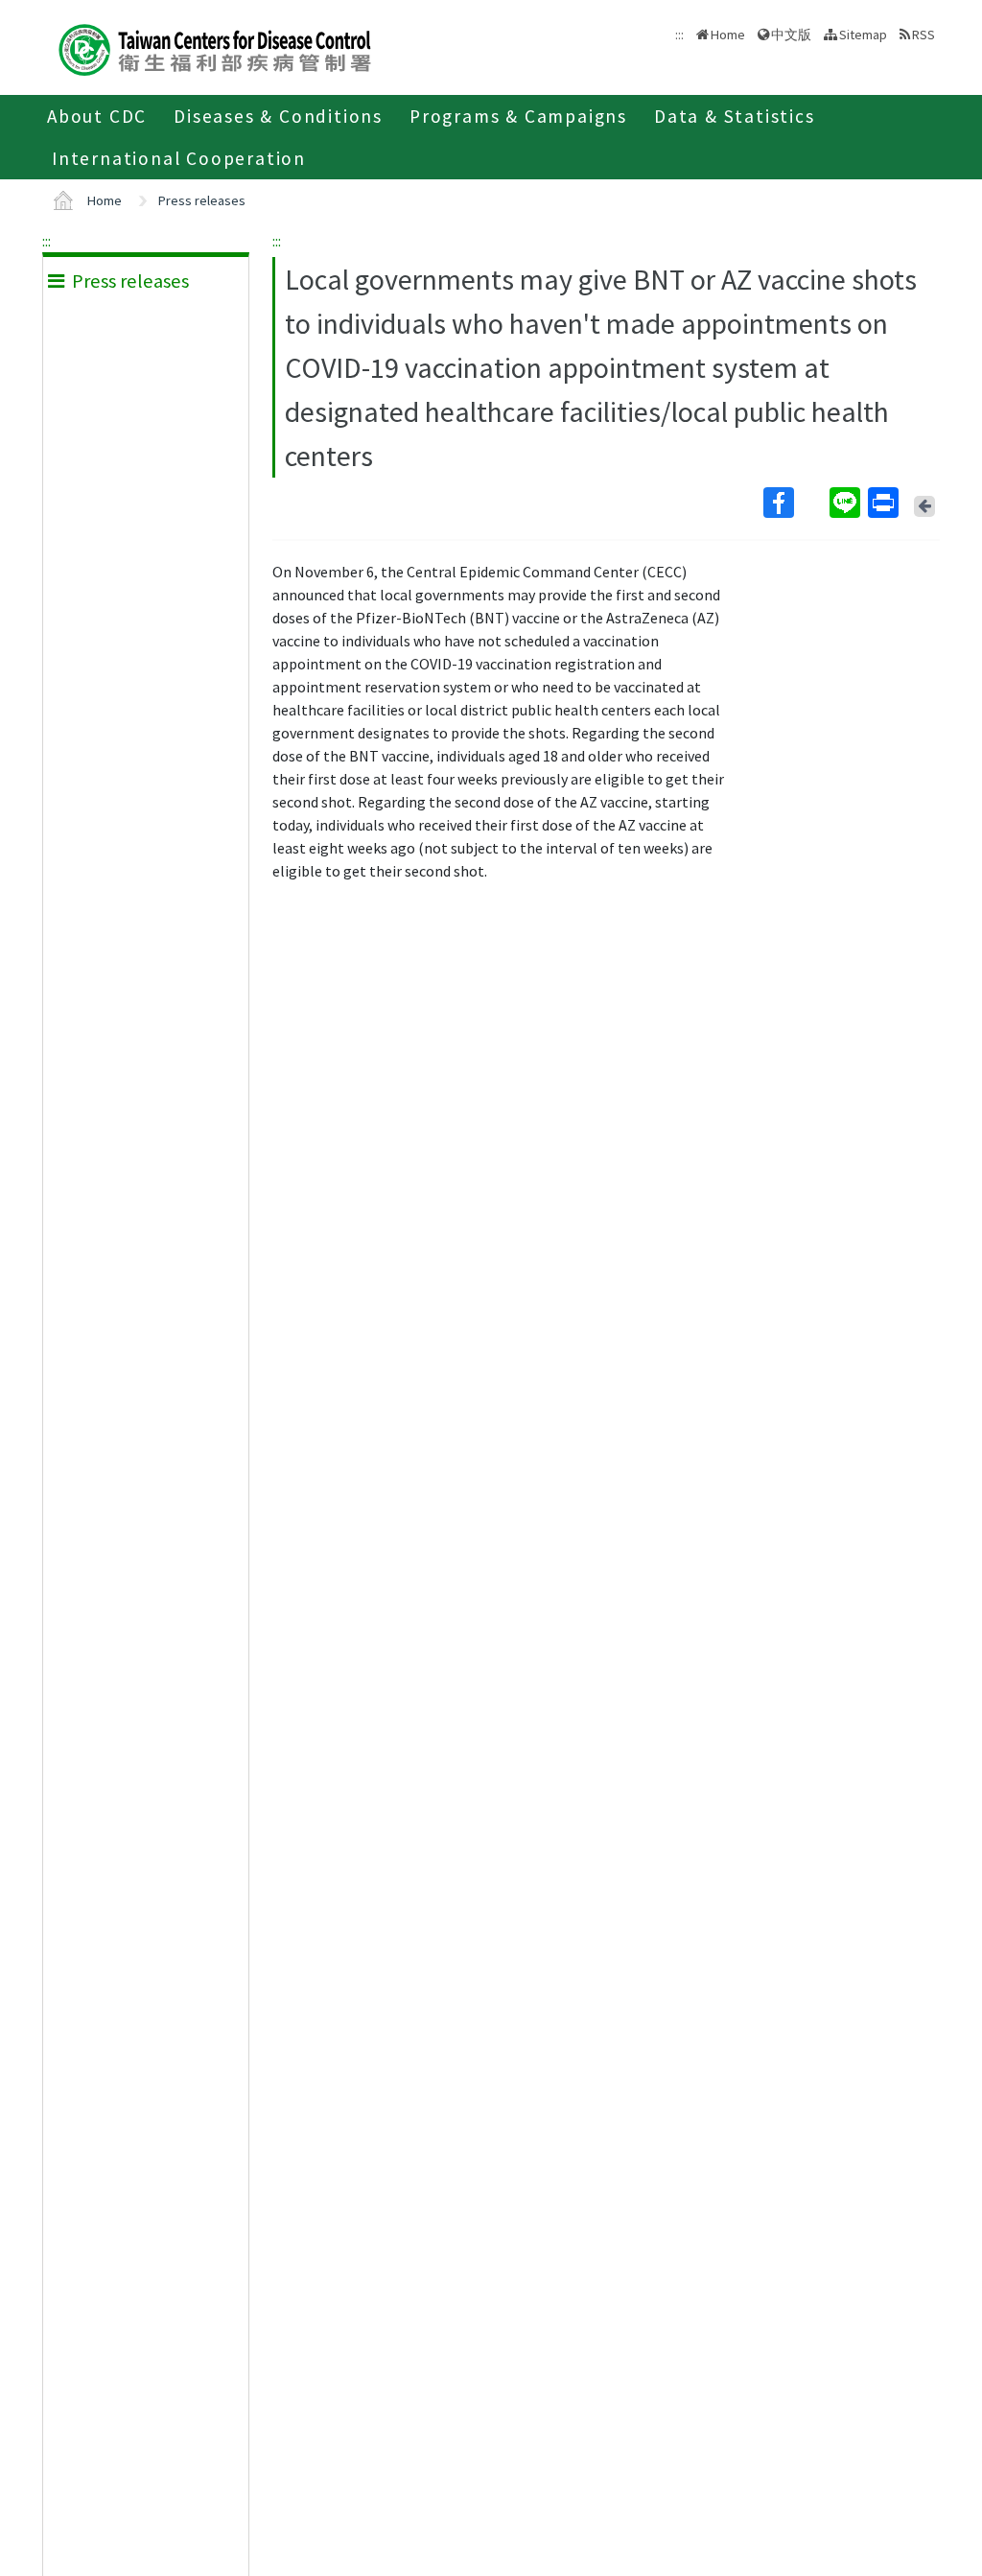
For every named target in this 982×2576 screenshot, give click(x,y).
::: (47, 241)
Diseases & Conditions (278, 116)
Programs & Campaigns (518, 116)
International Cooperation (179, 158)
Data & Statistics (735, 116)
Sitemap (863, 35)
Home (728, 35)
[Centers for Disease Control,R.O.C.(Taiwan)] (215, 47)
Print (885, 503)
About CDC (97, 116)
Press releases (202, 200)
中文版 (791, 33)
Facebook (795, 503)
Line (847, 503)
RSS (924, 35)
